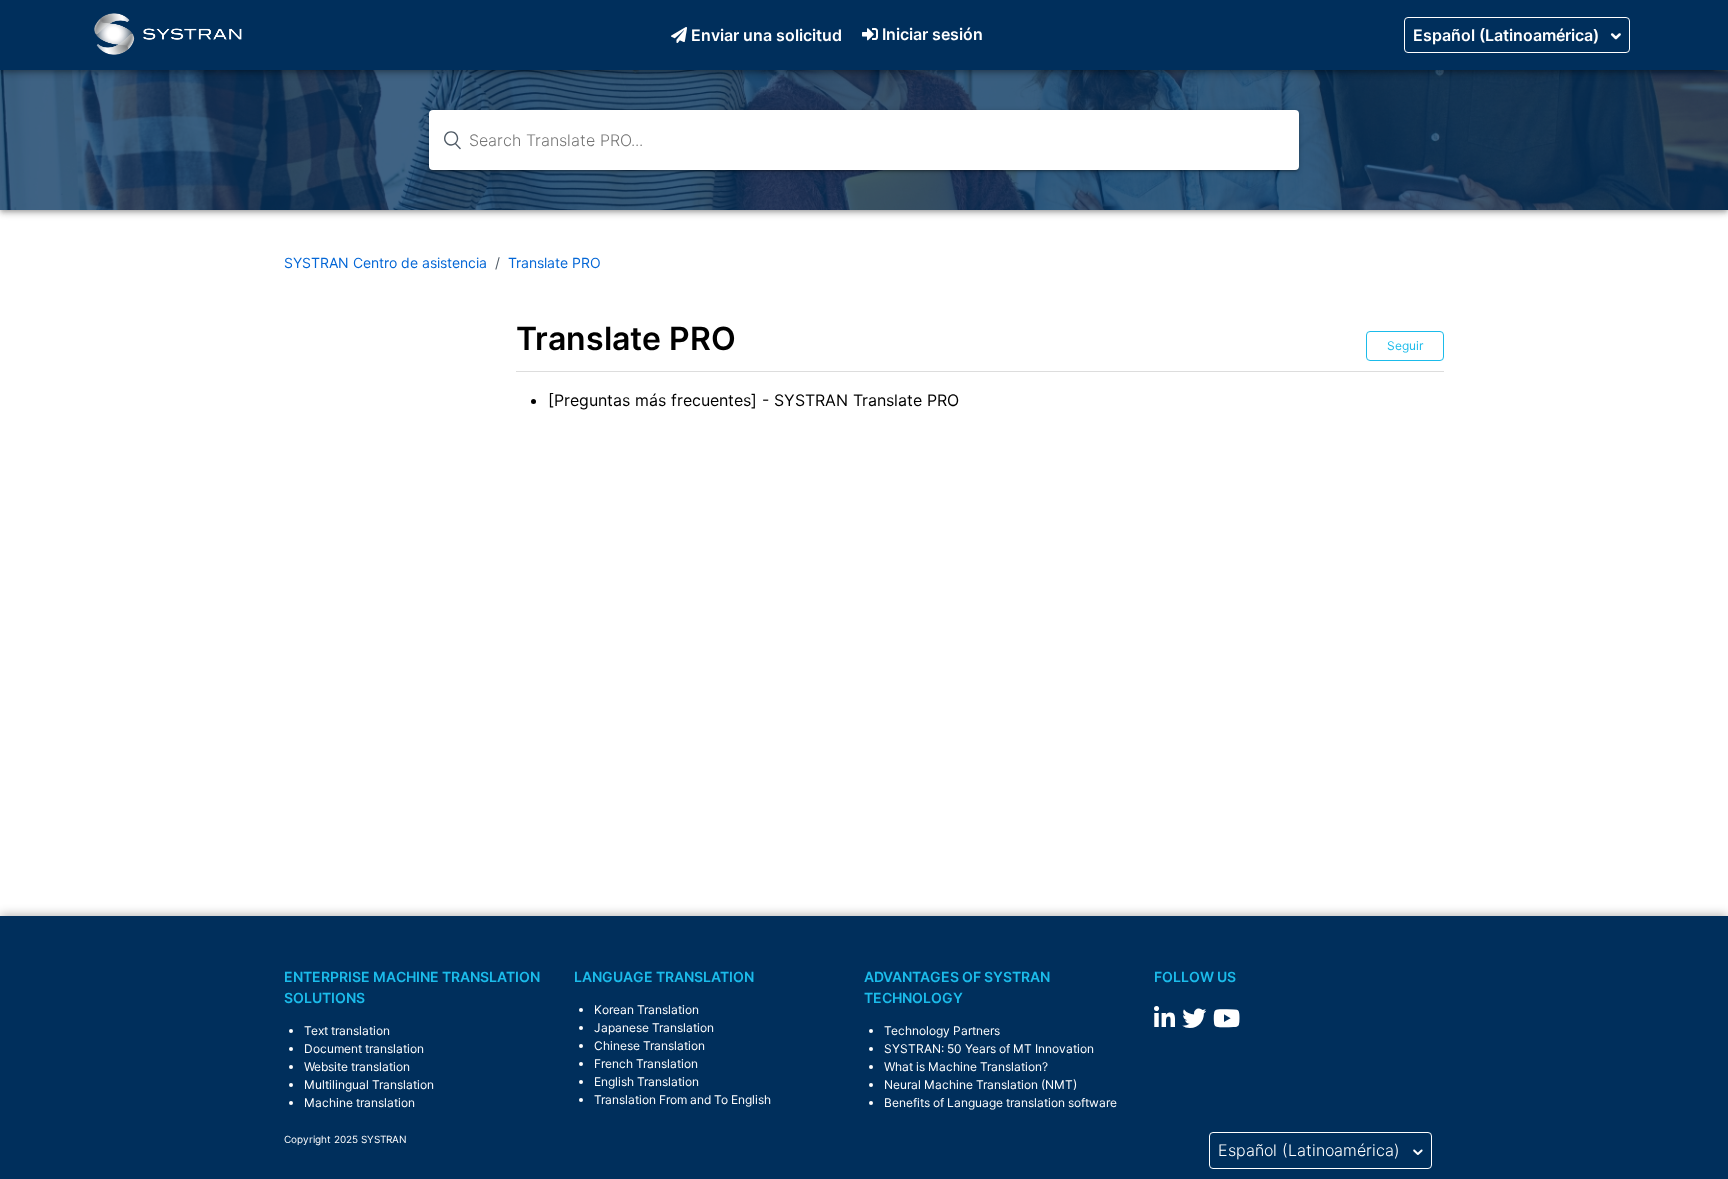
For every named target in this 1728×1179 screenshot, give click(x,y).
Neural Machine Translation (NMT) (980, 1084)
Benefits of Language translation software (1000, 1102)
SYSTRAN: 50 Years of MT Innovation (989, 1048)
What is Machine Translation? (966, 1066)
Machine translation (359, 1102)
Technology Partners (942, 1030)
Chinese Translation (649, 1045)
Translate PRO (554, 262)
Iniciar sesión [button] (932, 34)
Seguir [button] (1405, 345)
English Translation (646, 1081)
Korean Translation (646, 1009)
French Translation (646, 1063)
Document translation (364, 1048)
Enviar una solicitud (766, 35)
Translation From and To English (682, 1099)
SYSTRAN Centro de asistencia (385, 262)
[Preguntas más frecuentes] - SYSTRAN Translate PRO (753, 400)
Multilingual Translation (369, 1084)
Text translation (347, 1030)
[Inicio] (168, 35)
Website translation (357, 1066)
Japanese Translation (654, 1027)
